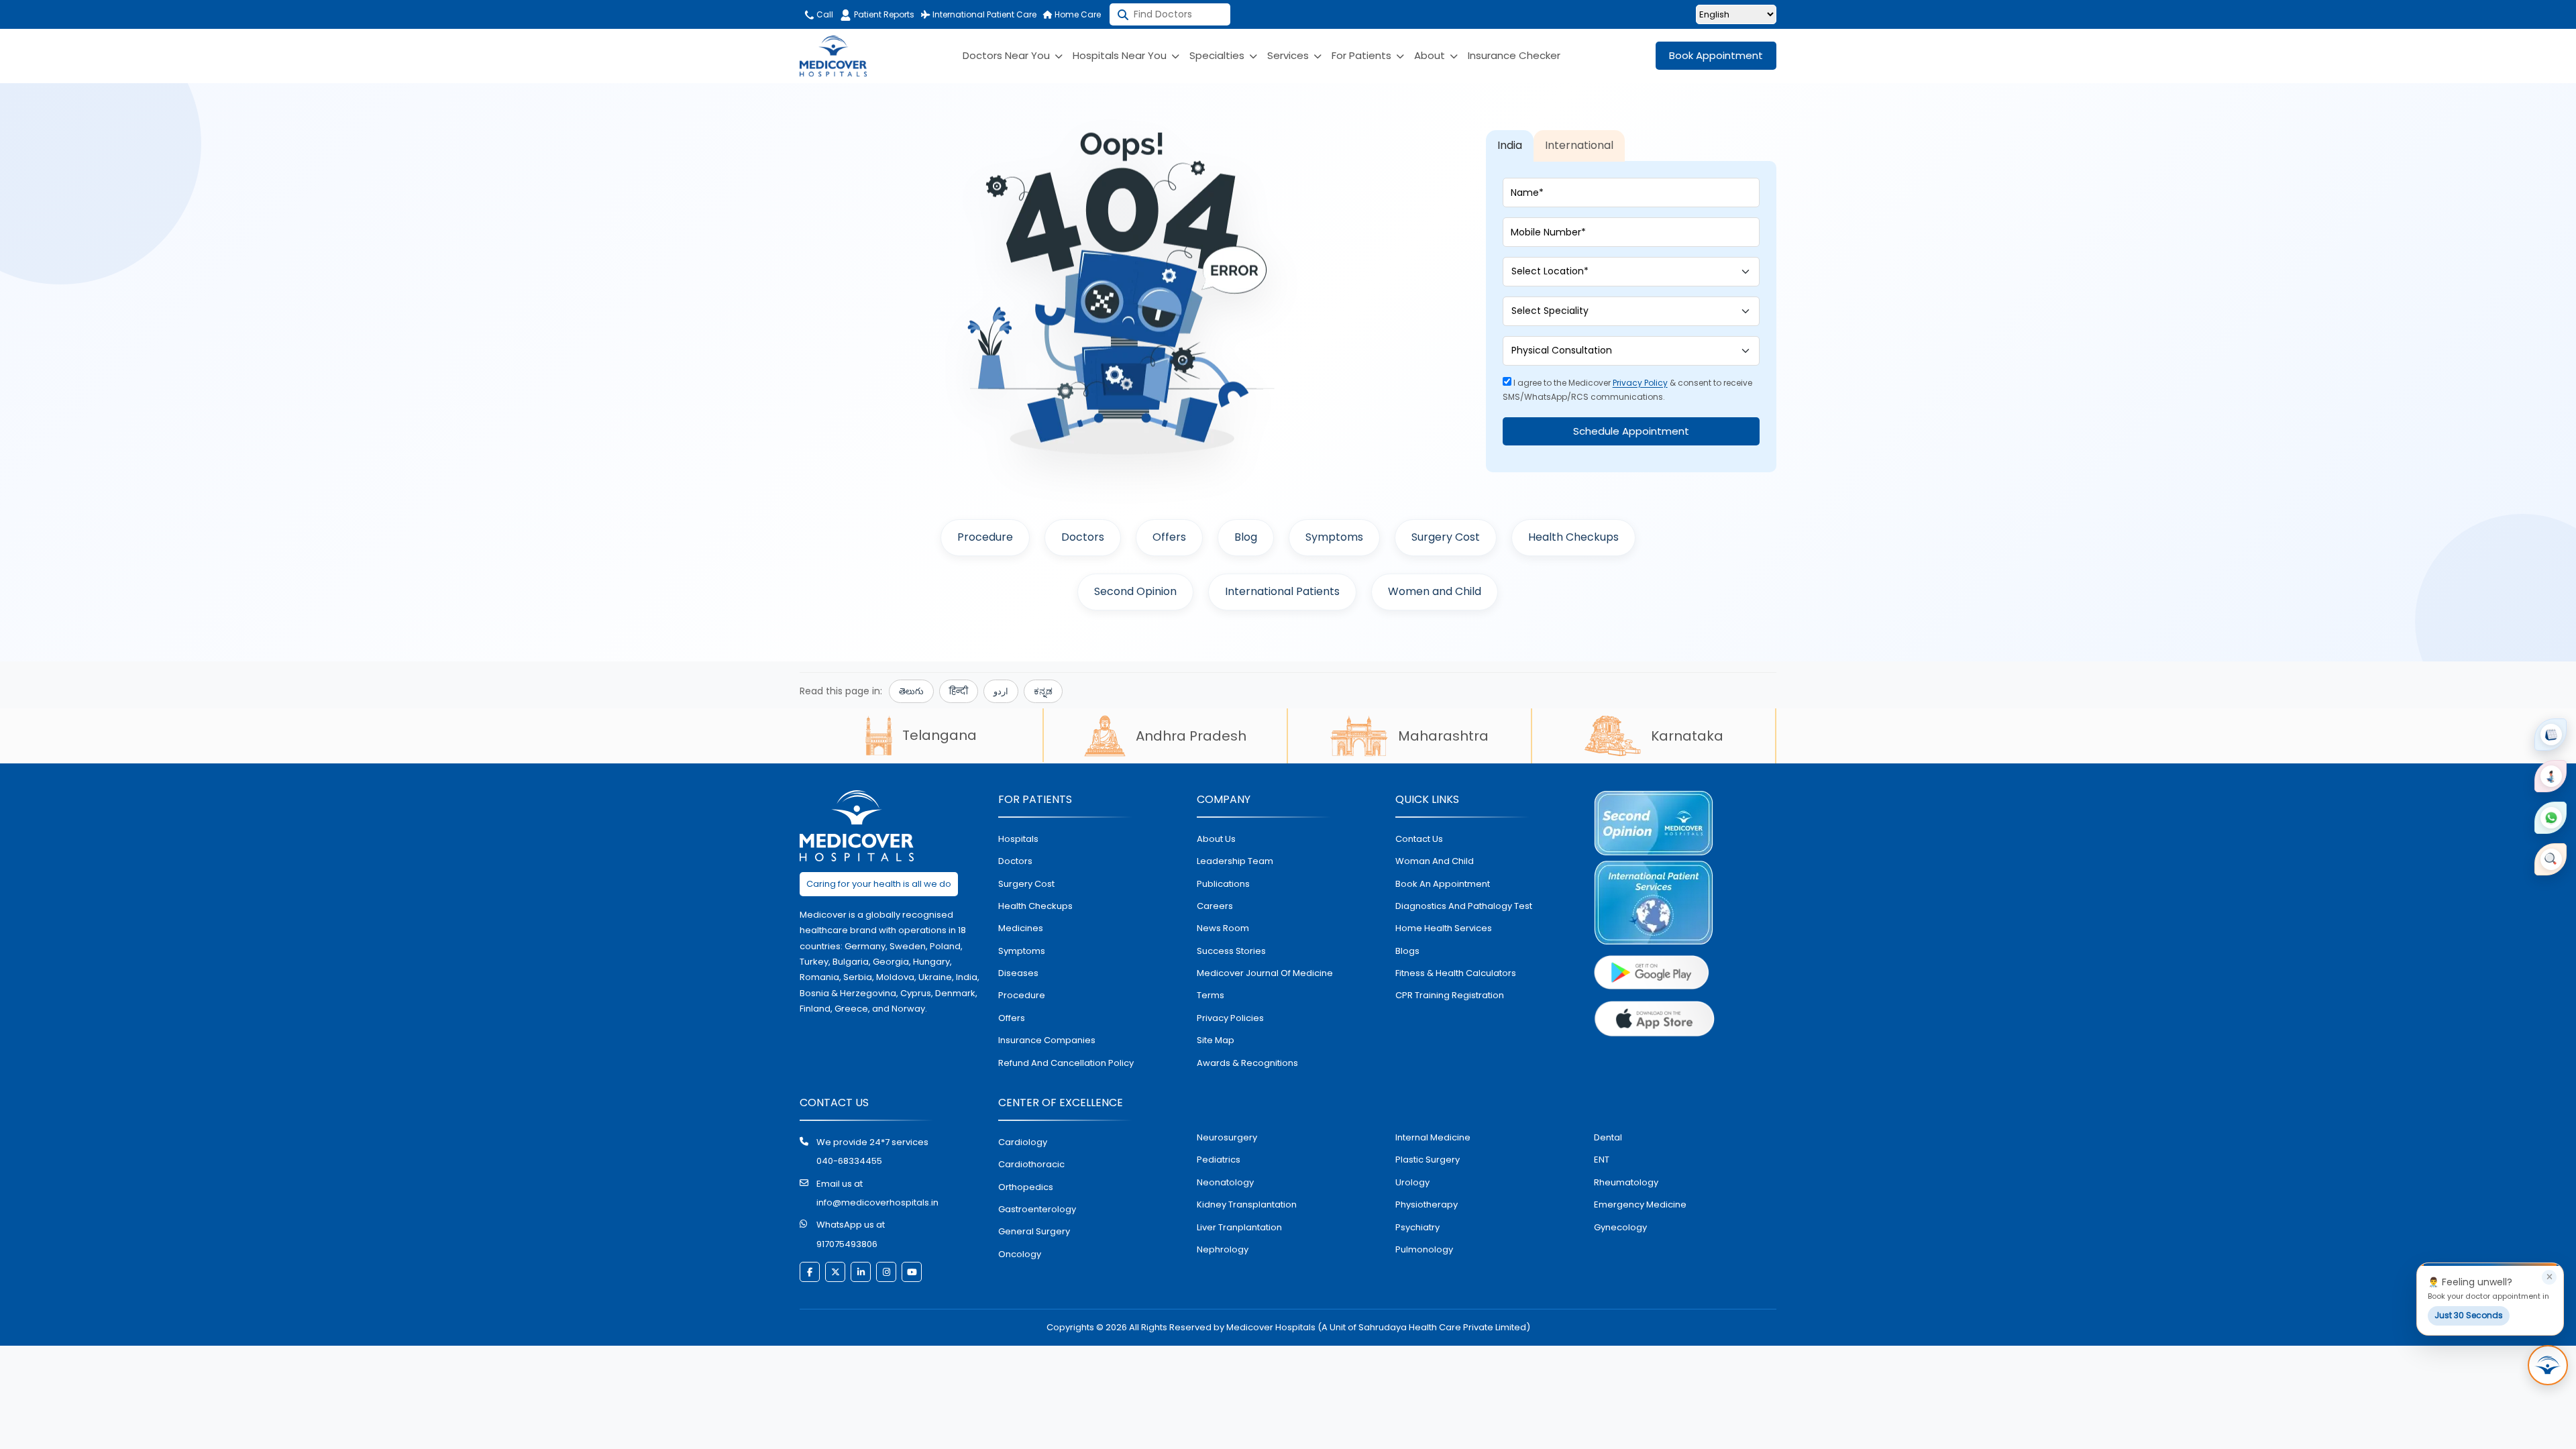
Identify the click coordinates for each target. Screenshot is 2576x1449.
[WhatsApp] (2551, 818)
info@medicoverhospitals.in (877, 1202)
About (1431, 55)
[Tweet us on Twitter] (835, 1272)
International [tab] (1579, 145)
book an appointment (1443, 884)
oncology (1020, 1254)
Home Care (1077, 14)
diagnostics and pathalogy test (1464, 906)
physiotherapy (1427, 1204)
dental (1608, 1137)
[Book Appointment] (2551, 735)
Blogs (1407, 951)
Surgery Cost (1446, 537)
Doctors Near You (1008, 55)
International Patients (1282, 591)
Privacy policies (1230, 1018)
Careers (1215, 906)
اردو (1001, 691)
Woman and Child (1435, 861)
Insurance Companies (1047, 1040)
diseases (1018, 973)
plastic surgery (1428, 1160)
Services (1289, 55)
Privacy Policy (1640, 383)
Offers (1169, 537)
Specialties (1218, 55)
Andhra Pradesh (1191, 736)
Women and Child (1435, 591)
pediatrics (1219, 1160)
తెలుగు (911, 691)
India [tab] (1510, 145)
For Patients (1363, 55)
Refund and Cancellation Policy (1066, 1063)
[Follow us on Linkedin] (861, 1272)
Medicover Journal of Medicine (1265, 973)
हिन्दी (959, 691)
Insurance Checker (1514, 55)
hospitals (1018, 839)
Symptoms (1334, 537)
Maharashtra (1443, 736)
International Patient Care (983, 14)
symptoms (1022, 951)
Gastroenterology (1037, 1209)
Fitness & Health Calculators (1456, 973)
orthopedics (1026, 1187)
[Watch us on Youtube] (912, 1272)
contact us (1419, 839)
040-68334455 (849, 1161)
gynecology (1620, 1227)
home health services (1444, 928)
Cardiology (1023, 1142)
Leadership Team (1235, 861)
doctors (1015, 861)
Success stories (1231, 951)
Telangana (940, 735)
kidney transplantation (1247, 1204)
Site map (1216, 1040)
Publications (1223, 884)
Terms (1211, 995)
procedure (1022, 995)
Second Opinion (1135, 591)
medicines (1021, 928)
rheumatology (1626, 1182)
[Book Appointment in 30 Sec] (2548, 1365)
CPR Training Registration (1450, 995)
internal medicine (1433, 1137)
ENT (1602, 1160)
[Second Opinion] (2551, 776)
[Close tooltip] (2549, 1277)
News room (1223, 928)
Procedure (985, 537)
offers (1012, 1018)
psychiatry (1417, 1227)
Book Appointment (1716, 55)
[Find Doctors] (2551, 859)
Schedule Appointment (1631, 431)
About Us (1216, 839)
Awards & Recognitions (1247, 1063)
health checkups (1035, 906)
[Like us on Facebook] (810, 1272)
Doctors (1083, 537)
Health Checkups (1573, 537)
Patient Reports (884, 14)
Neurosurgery (1227, 1137)
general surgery (1034, 1231)
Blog (1246, 537)
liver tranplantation (1239, 1227)
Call (824, 14)
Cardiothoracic (1031, 1164)
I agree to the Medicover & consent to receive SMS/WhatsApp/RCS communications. (1627, 390)
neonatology (1225, 1182)
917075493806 (847, 1244)
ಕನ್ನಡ (1043, 691)
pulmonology (1424, 1249)
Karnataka (1687, 736)
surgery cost (1026, 884)
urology (1412, 1182)
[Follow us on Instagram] (886, 1272)
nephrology (1223, 1249)
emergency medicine (1640, 1204)
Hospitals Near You (1121, 55)
